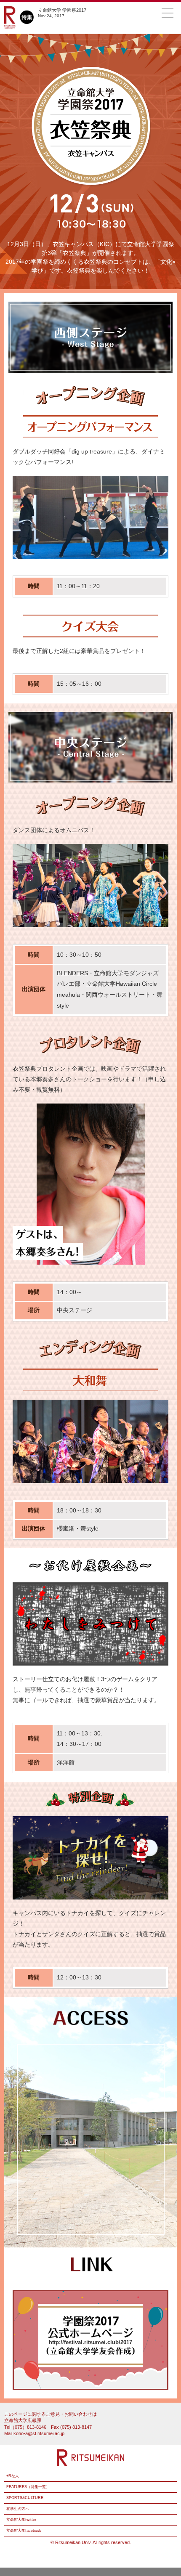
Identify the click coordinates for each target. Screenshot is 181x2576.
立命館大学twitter (21, 2520)
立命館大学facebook (24, 2531)
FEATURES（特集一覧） (28, 2487)
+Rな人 (13, 2476)
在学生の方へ (18, 2509)
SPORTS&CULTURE (25, 2498)
